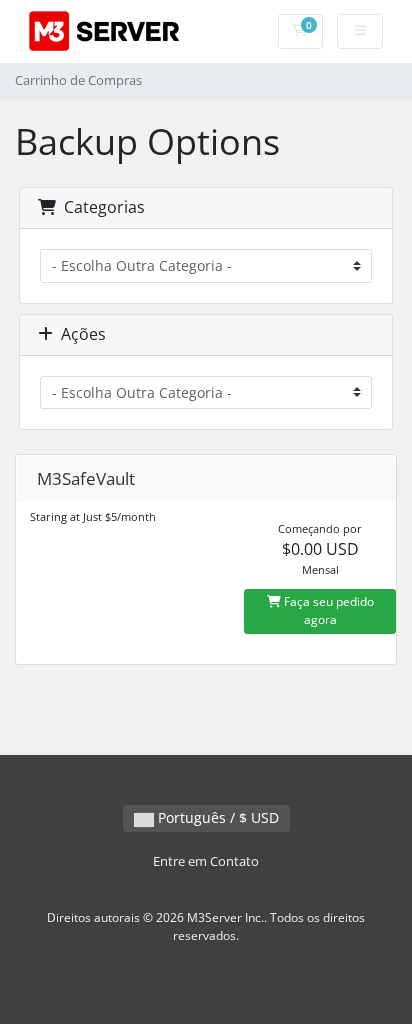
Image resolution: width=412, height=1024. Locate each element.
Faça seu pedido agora (327, 610)
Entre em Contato (206, 861)
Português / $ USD (216, 817)
